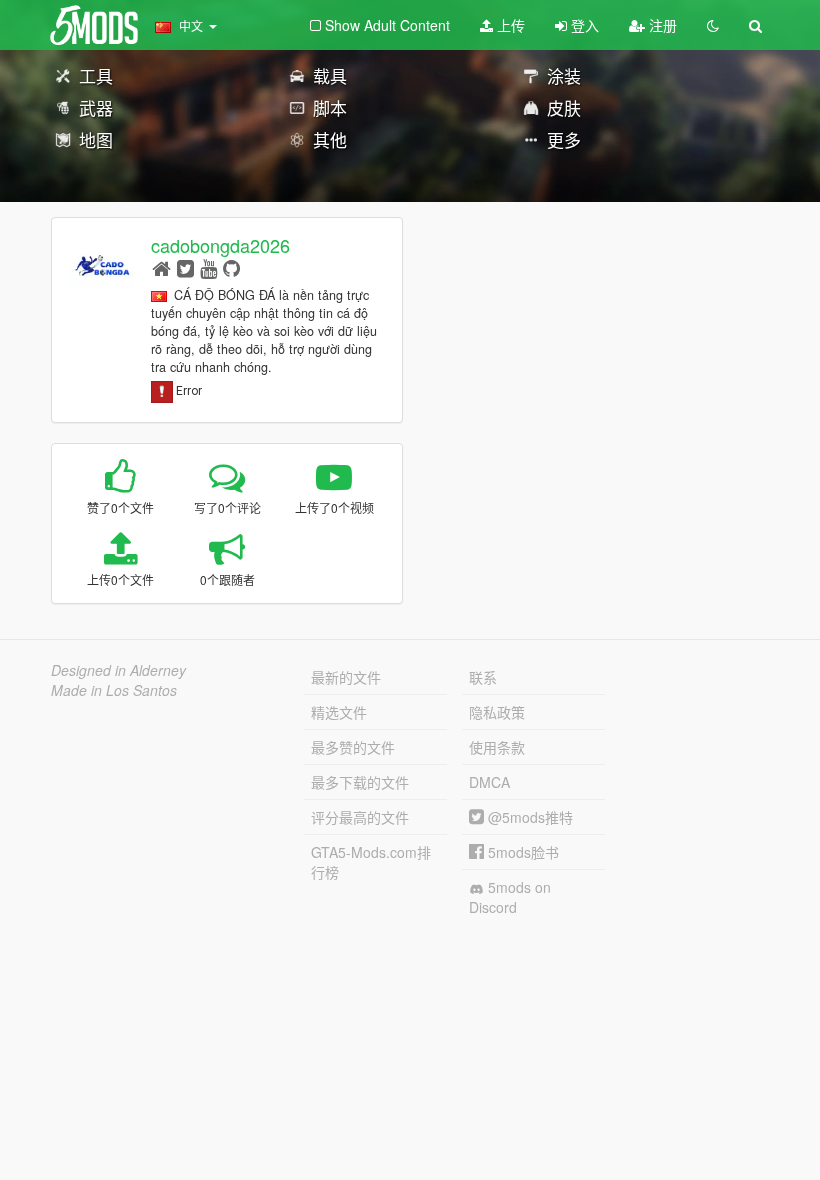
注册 (661, 25)
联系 (483, 677)
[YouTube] (208, 267)
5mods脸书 (521, 852)
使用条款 (497, 747)
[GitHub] (231, 267)
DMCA (489, 782)
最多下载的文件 (360, 782)
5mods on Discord (510, 897)
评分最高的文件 (360, 817)
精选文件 (339, 712)
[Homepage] (161, 267)
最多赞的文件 (353, 747)
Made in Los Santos (114, 690)
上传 (509, 25)
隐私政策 (497, 712)
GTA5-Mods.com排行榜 (371, 862)
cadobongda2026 (220, 245)
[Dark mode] (713, 25)
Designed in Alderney (118, 670)
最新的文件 (346, 677)
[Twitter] (185, 267)
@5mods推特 (528, 817)
